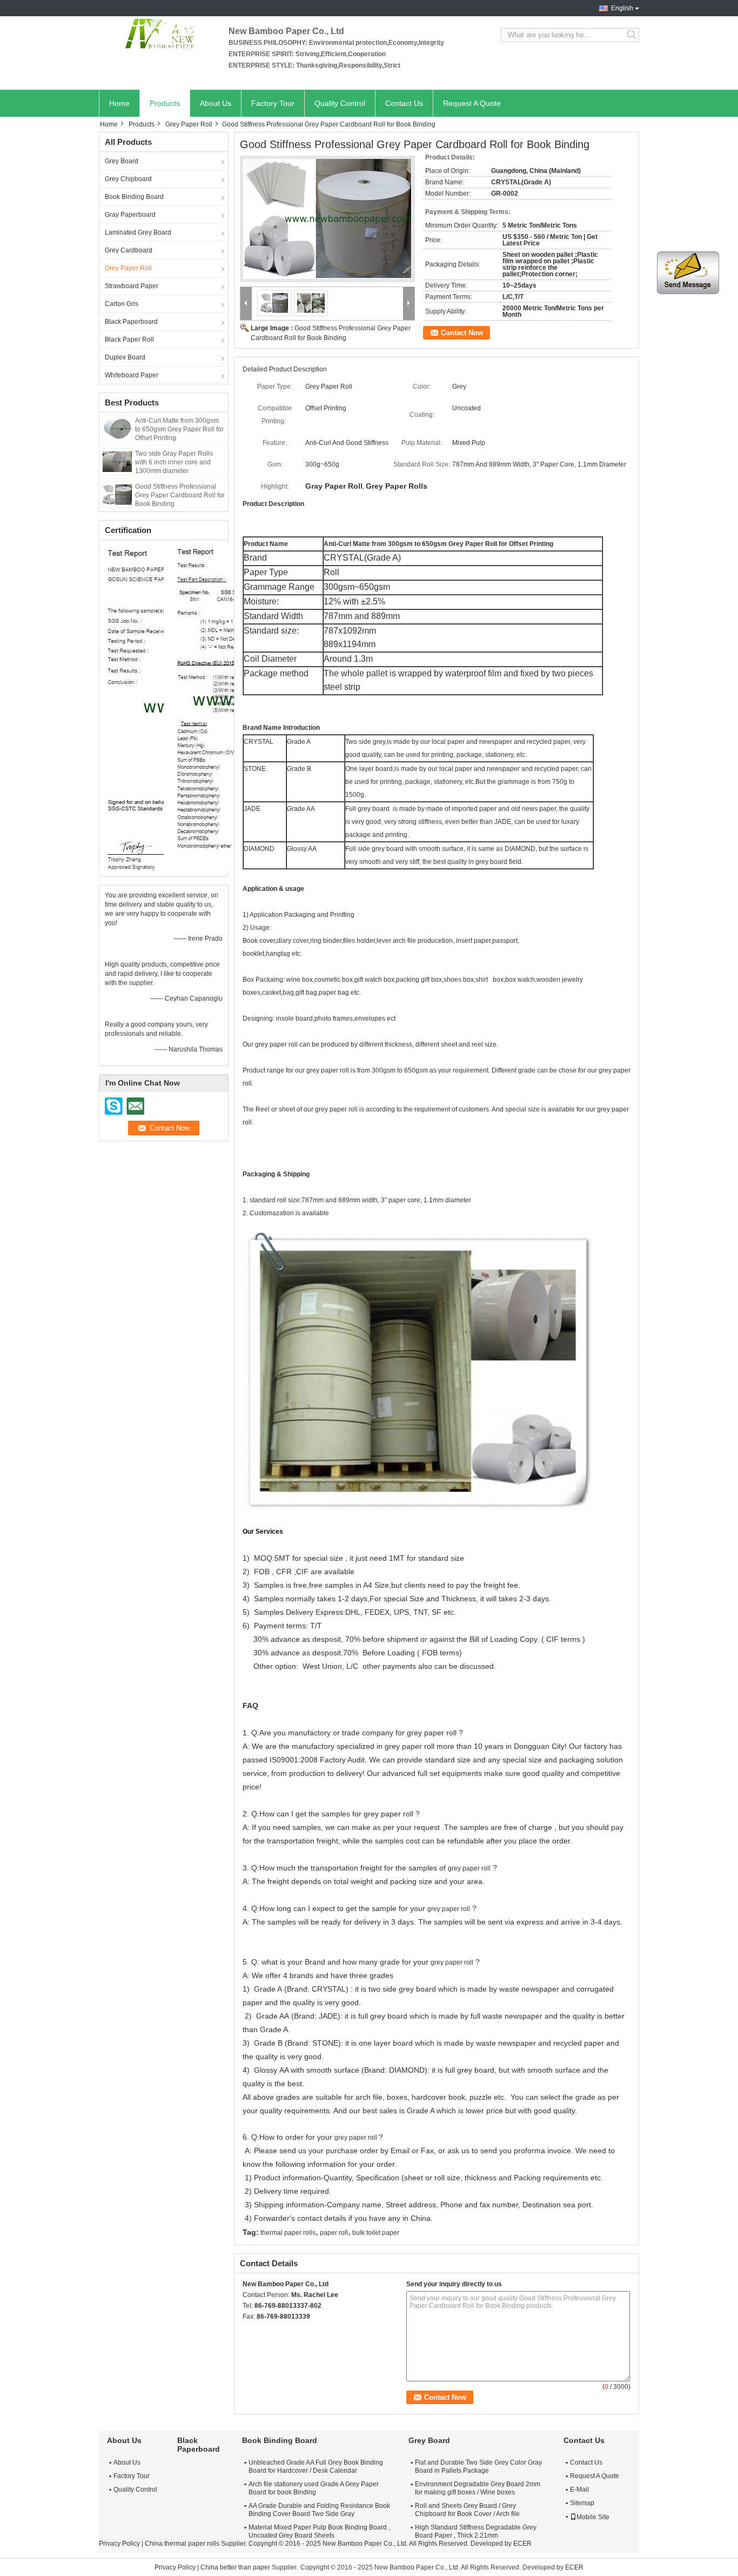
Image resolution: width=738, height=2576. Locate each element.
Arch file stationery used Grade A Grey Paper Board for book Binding (314, 2488)
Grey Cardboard (129, 250)
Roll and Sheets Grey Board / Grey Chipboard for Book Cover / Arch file (467, 2510)
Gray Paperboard (130, 215)
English (622, 8)
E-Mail (579, 2490)
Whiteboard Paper (132, 375)
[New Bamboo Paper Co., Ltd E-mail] (263, 2331)
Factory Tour (273, 103)
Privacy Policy (119, 2544)
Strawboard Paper (132, 286)
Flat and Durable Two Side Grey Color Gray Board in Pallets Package (478, 2467)
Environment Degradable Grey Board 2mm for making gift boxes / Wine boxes (478, 2488)
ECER (522, 2544)
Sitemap (582, 2503)
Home (119, 103)
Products (165, 103)
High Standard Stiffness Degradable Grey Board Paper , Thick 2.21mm (476, 2531)
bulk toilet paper (376, 2233)
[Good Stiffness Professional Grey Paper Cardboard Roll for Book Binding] (117, 494)
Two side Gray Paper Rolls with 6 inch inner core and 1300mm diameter (174, 462)
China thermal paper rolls (182, 2544)
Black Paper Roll (129, 340)
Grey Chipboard (128, 179)
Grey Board (122, 161)
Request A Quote (472, 103)
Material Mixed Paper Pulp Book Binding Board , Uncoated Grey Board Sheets (319, 2531)
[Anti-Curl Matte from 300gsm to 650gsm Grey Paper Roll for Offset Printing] (117, 428)
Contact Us (404, 103)
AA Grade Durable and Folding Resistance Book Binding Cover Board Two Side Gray (319, 2510)
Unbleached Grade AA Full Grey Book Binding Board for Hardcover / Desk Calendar (316, 2467)
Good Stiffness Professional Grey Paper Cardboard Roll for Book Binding (180, 495)
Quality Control (340, 103)
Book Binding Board (134, 197)
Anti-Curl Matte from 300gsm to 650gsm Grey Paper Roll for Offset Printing (179, 429)
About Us (216, 103)
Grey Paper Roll (189, 124)
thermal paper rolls (288, 2233)
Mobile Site (593, 2517)
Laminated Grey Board (138, 232)
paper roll (334, 2233)
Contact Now (462, 333)
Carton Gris (122, 304)
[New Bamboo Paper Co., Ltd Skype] (249, 2331)
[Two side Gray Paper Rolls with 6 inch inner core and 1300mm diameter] (117, 461)
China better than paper (235, 2567)
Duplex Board (125, 357)
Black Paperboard (131, 322)
